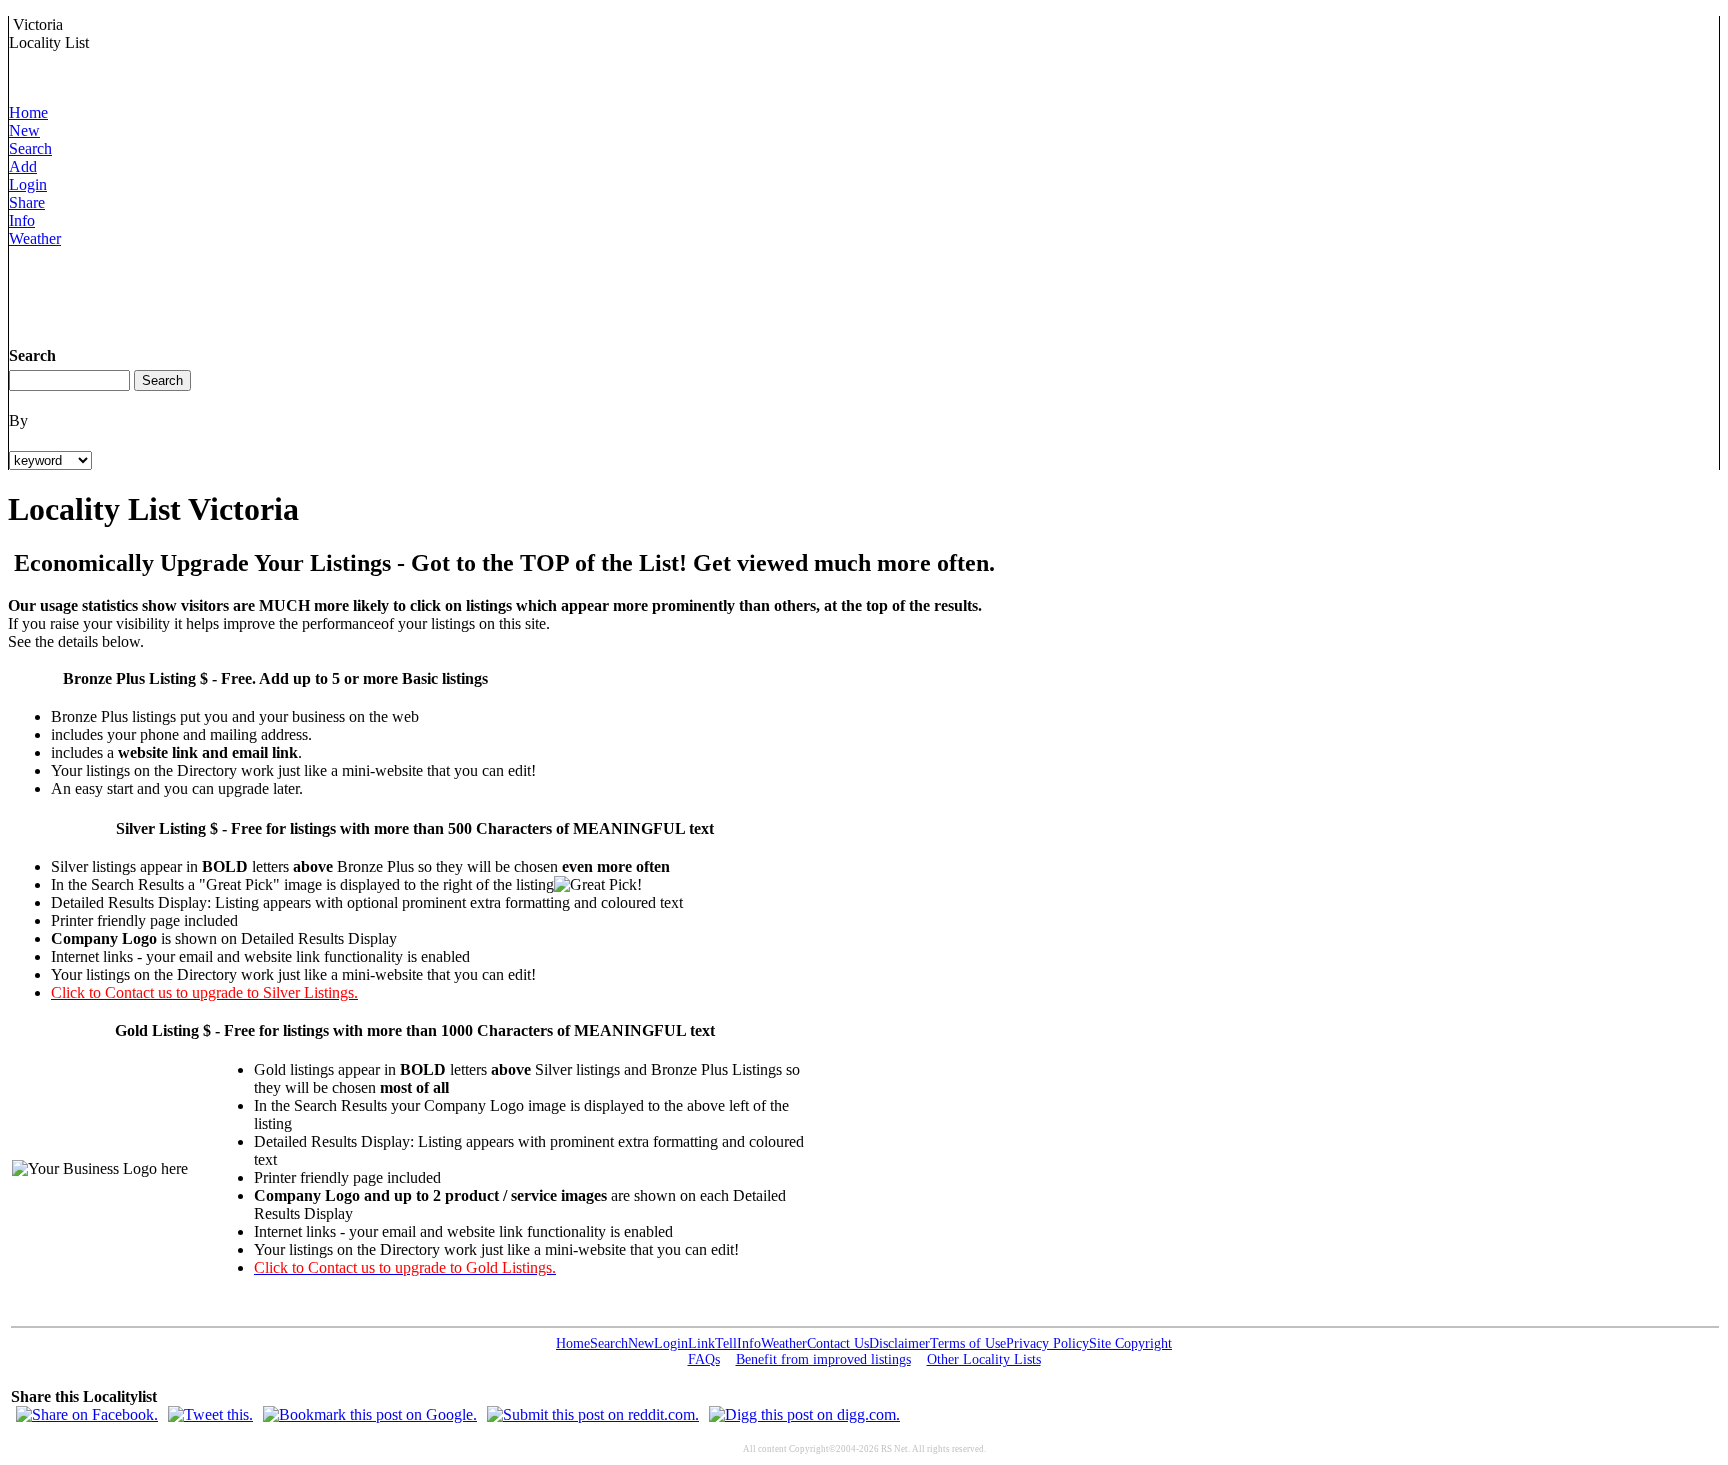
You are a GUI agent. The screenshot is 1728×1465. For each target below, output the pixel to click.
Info (22, 220)
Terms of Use (968, 1343)
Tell (726, 1343)
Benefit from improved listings (823, 1359)
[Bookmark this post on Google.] (370, 1414)
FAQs (704, 1359)
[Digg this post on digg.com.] (804, 1414)
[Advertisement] (373, 293)
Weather (35, 238)
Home (28, 112)
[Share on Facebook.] (87, 1414)
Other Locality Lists (984, 1359)
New (24, 130)
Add (23, 166)
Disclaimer (899, 1343)
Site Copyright (1130, 1343)
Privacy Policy (1047, 1343)
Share (27, 202)
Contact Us (838, 1343)
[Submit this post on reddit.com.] (593, 1414)
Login (28, 184)
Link (701, 1343)
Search (30, 148)
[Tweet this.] (210, 1414)
